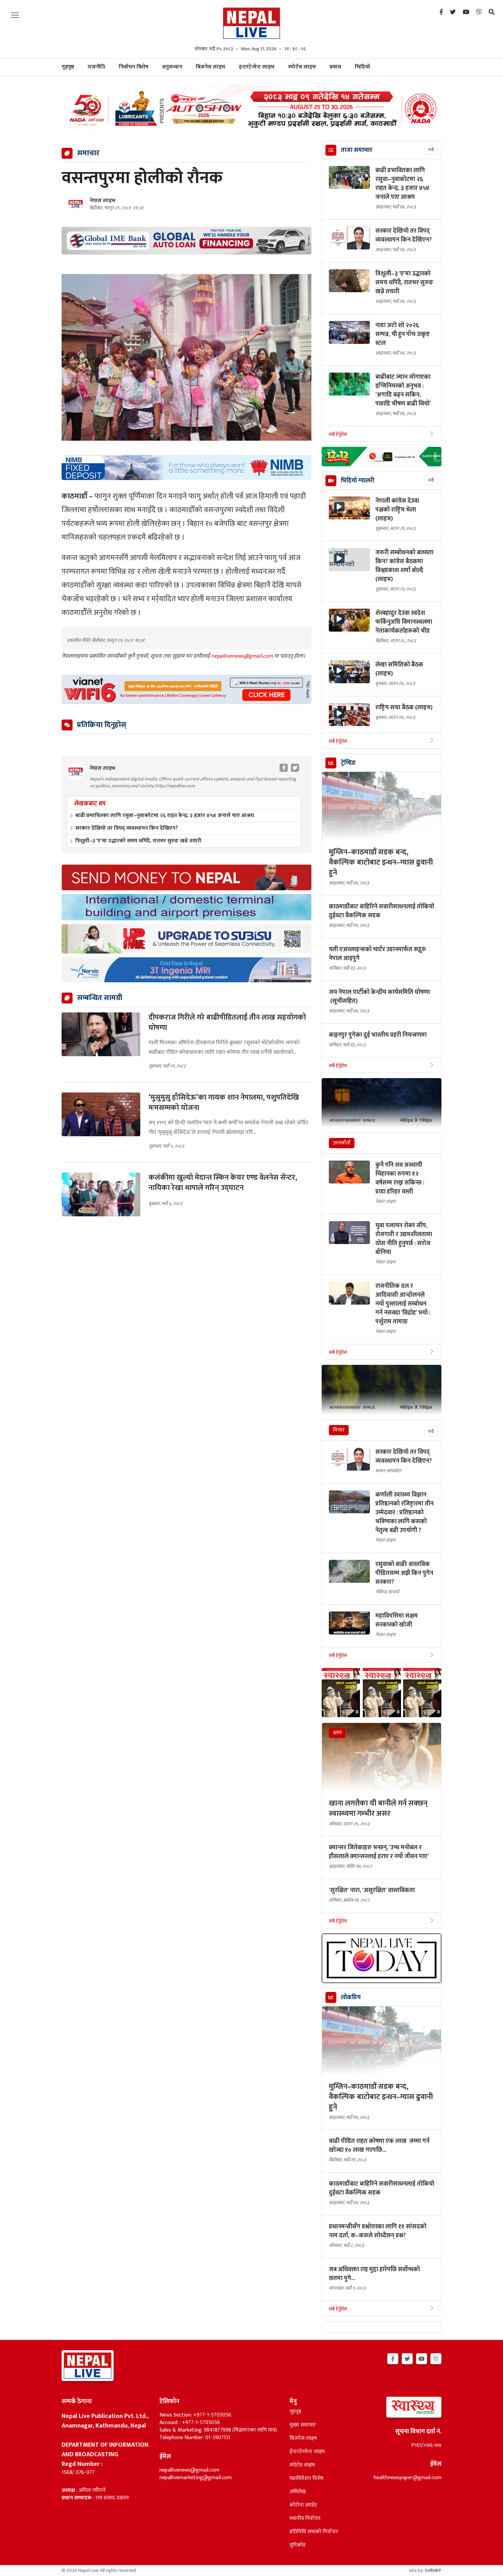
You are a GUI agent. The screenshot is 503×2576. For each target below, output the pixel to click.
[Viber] (479, 12)
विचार (339, 1430)
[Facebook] (441, 12)
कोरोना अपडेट (303, 2505)
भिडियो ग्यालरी (358, 481)
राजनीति (96, 67)
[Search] (492, 12)
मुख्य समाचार (303, 2425)
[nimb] (186, 468)
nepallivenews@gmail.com (243, 656)
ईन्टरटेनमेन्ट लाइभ (307, 2452)
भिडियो (363, 67)
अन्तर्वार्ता (342, 1143)
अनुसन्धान (172, 67)
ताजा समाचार (357, 150)
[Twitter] (453, 12)
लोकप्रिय (351, 1997)
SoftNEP (433, 2570)
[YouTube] (466, 12)
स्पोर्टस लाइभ (302, 67)
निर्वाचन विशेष (133, 67)
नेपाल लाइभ (102, 201)
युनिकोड (298, 2545)
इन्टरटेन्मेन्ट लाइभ (257, 67)
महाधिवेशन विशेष (307, 2478)
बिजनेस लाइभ (210, 67)
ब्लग (337, 1733)
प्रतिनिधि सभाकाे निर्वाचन (314, 2532)
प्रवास (335, 67)
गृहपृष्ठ (295, 2412)
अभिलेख (298, 2492)
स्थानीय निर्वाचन (305, 2519)
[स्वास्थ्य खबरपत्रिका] (398, 2409)
